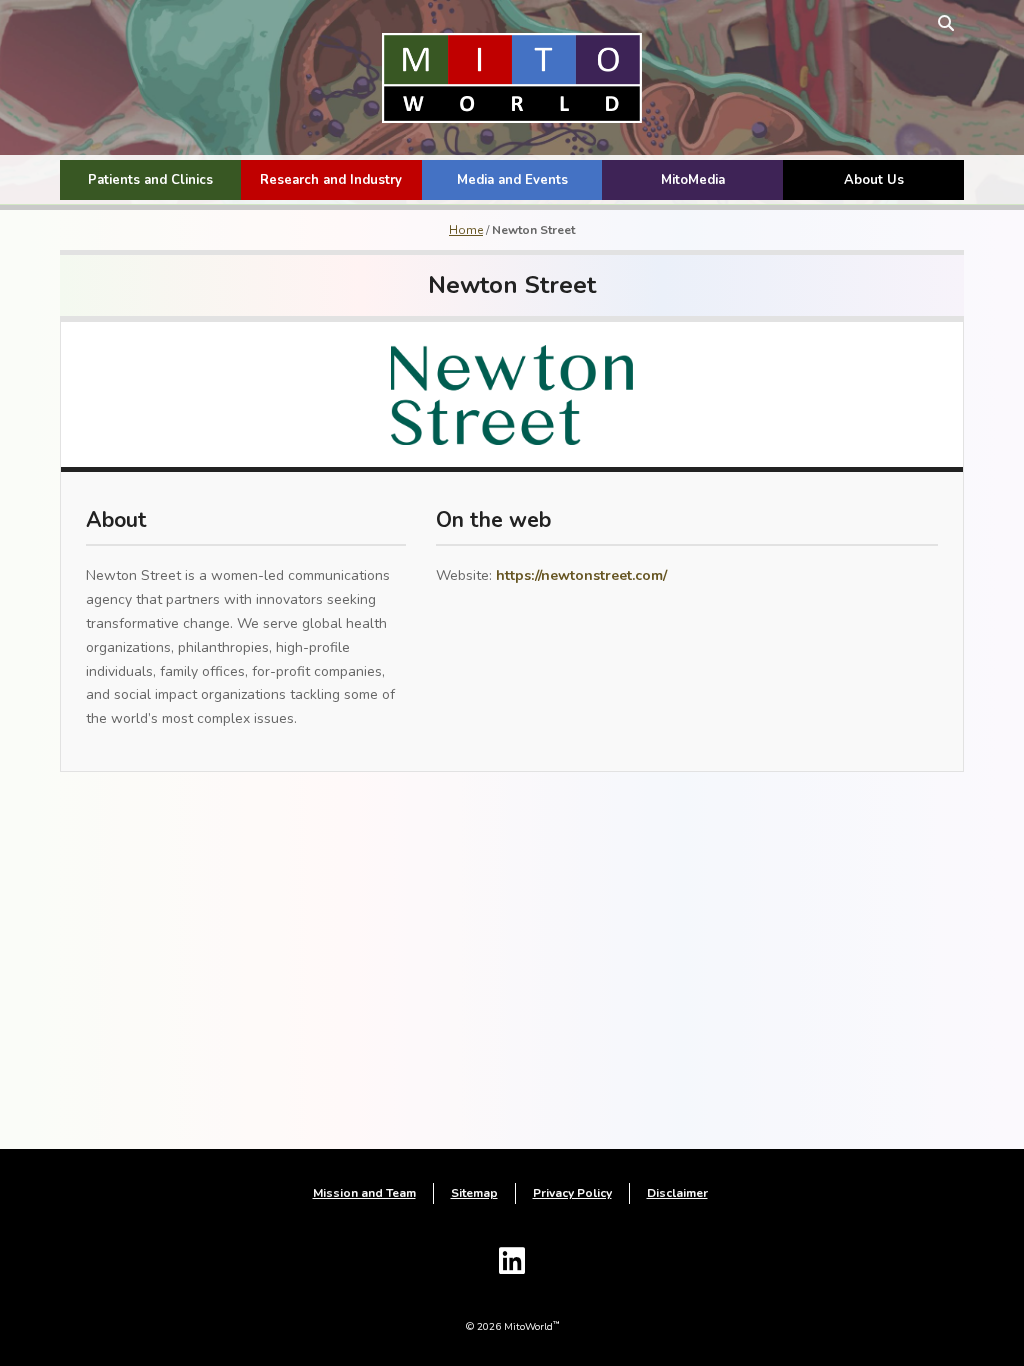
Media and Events (512, 180)
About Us (874, 180)
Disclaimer (677, 1193)
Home (466, 230)
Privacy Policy (572, 1193)
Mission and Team (364, 1193)
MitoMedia (693, 180)
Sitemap (474, 1193)
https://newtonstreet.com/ (581, 575)
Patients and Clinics (150, 180)
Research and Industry (331, 180)
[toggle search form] (946, 22)
